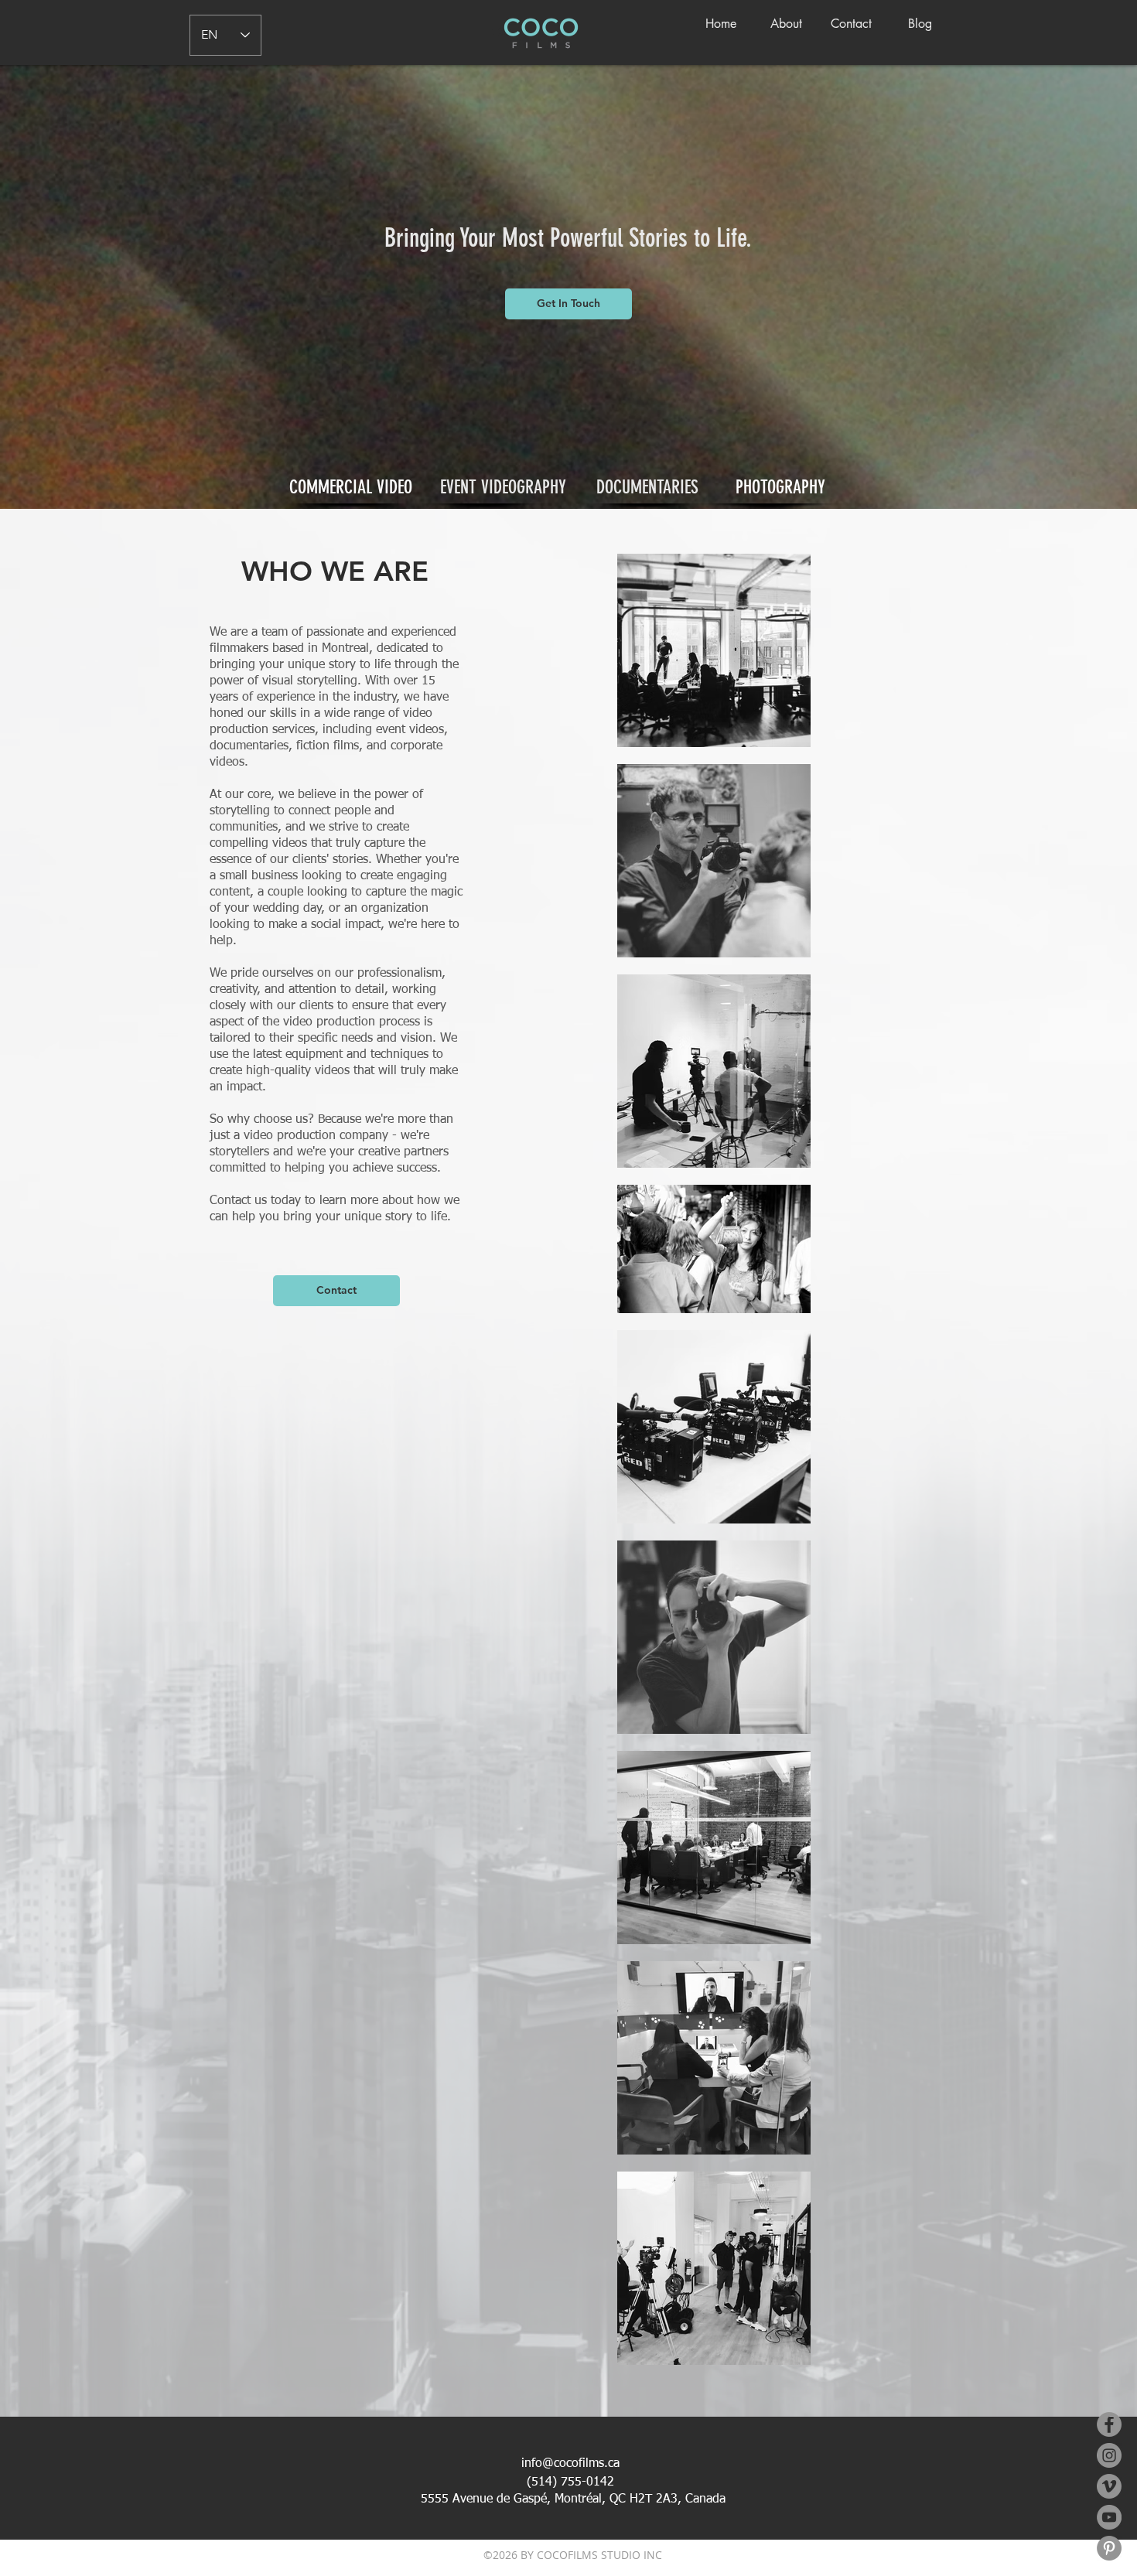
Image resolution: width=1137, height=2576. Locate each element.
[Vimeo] (1109, 2486)
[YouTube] (1109, 2517)
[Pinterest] (1109, 2548)
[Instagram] (1109, 2455)
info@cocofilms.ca (570, 2464)
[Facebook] (1109, 2424)
